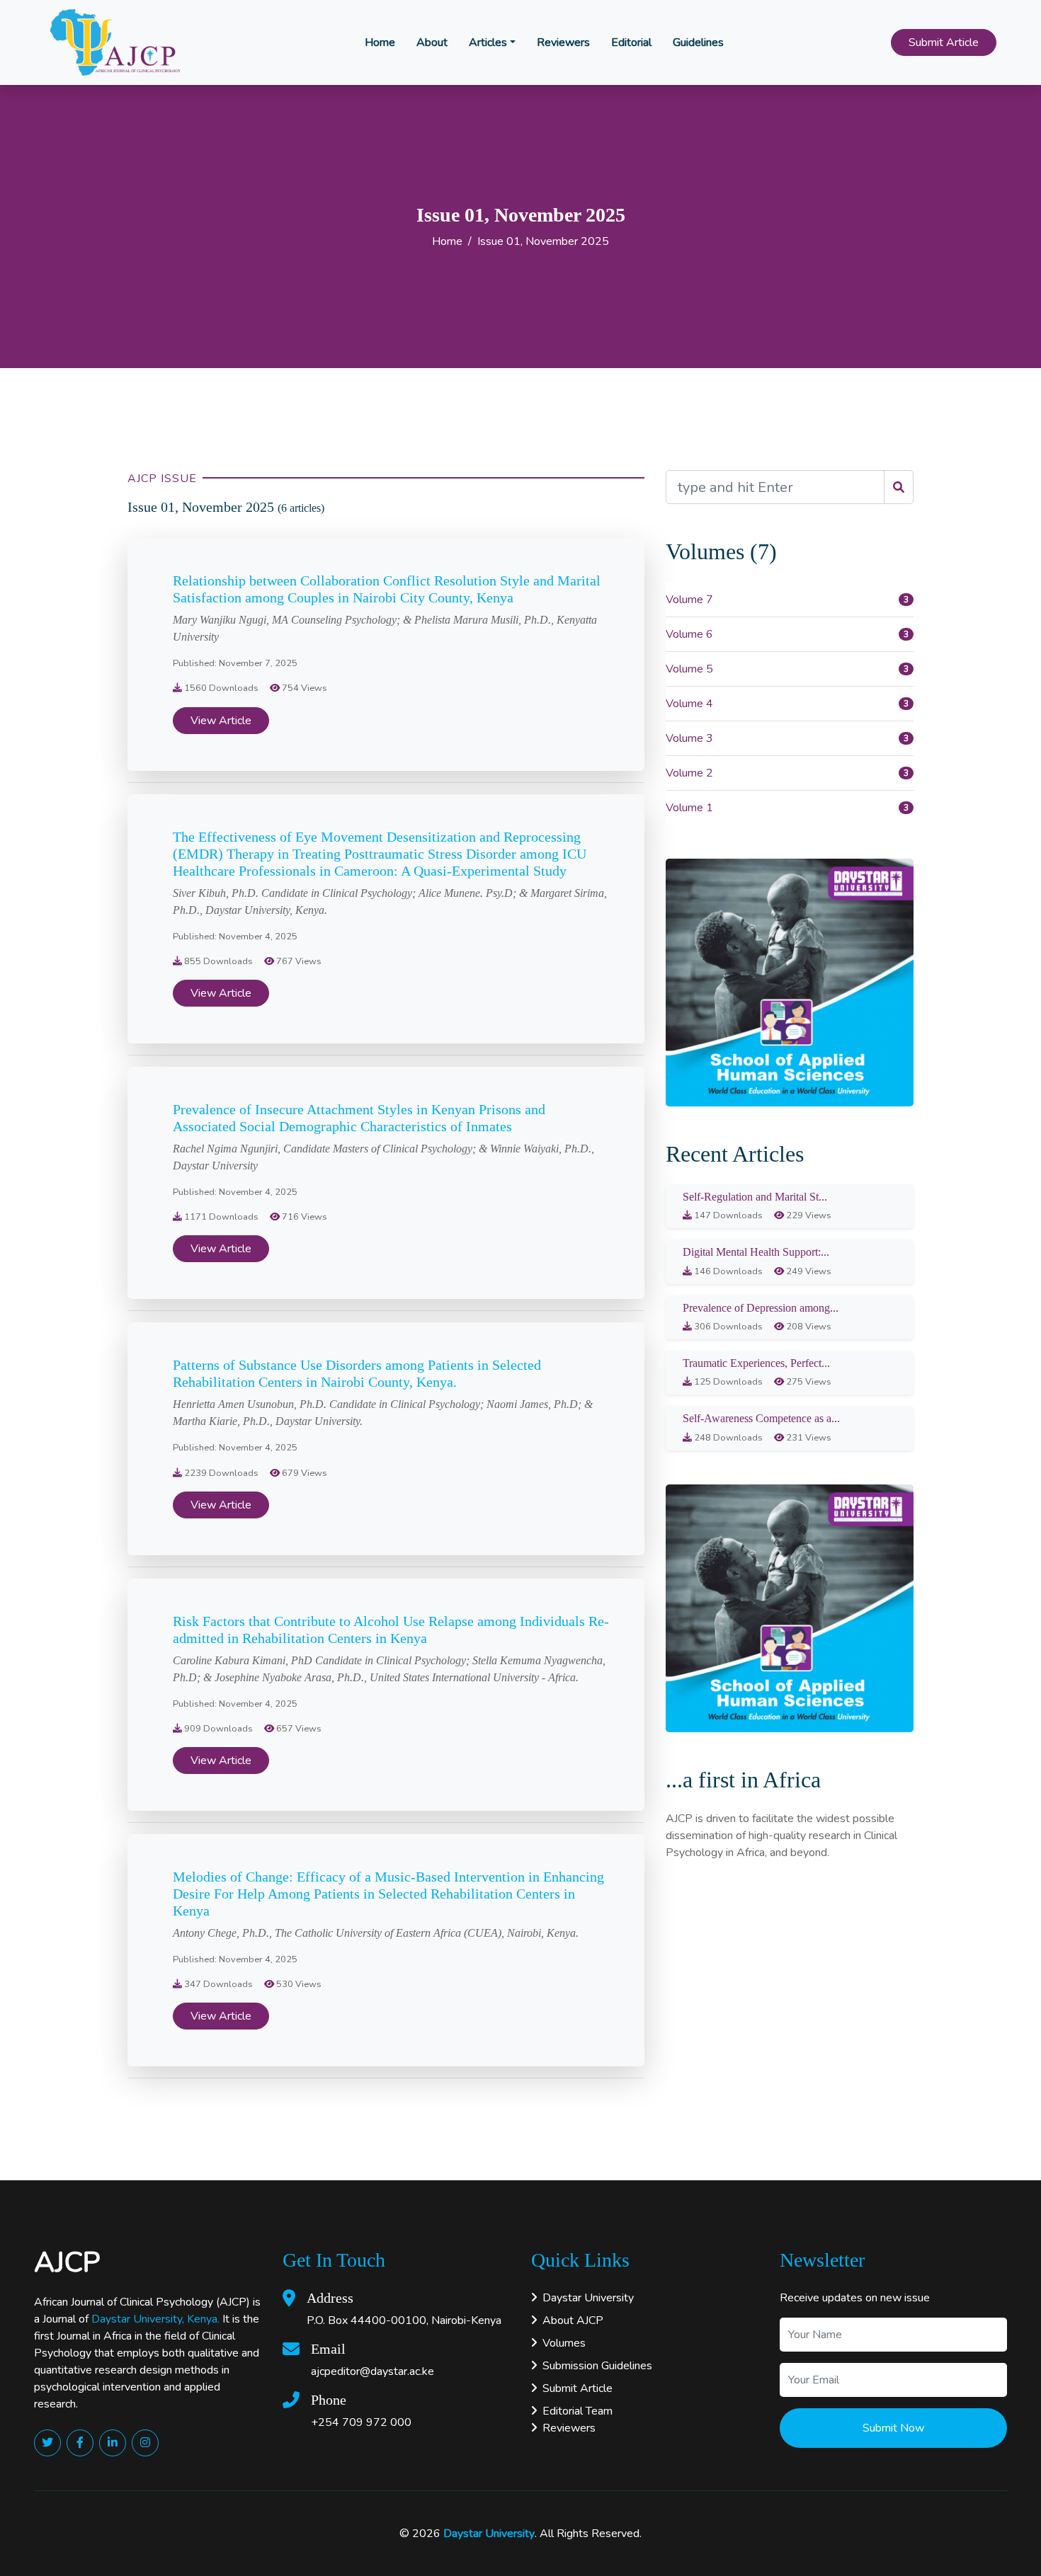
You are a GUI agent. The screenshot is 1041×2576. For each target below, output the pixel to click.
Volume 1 (689, 808)
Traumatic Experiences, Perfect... (756, 1363)
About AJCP (573, 2320)
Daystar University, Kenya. (155, 2319)
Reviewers (563, 42)
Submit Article (944, 42)
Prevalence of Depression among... (761, 1308)
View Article (221, 721)
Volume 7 (689, 600)
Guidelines (698, 42)
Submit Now (893, 2428)
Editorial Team (578, 2411)
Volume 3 (689, 738)
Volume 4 (689, 704)
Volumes (564, 2343)
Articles (488, 42)
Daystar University (588, 2298)
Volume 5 (689, 669)
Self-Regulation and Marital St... (755, 1197)
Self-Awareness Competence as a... (761, 1418)
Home (380, 42)
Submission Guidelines (597, 2366)
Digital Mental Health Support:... (756, 1252)
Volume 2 (689, 773)
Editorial (631, 42)
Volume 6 (689, 634)
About (432, 42)
